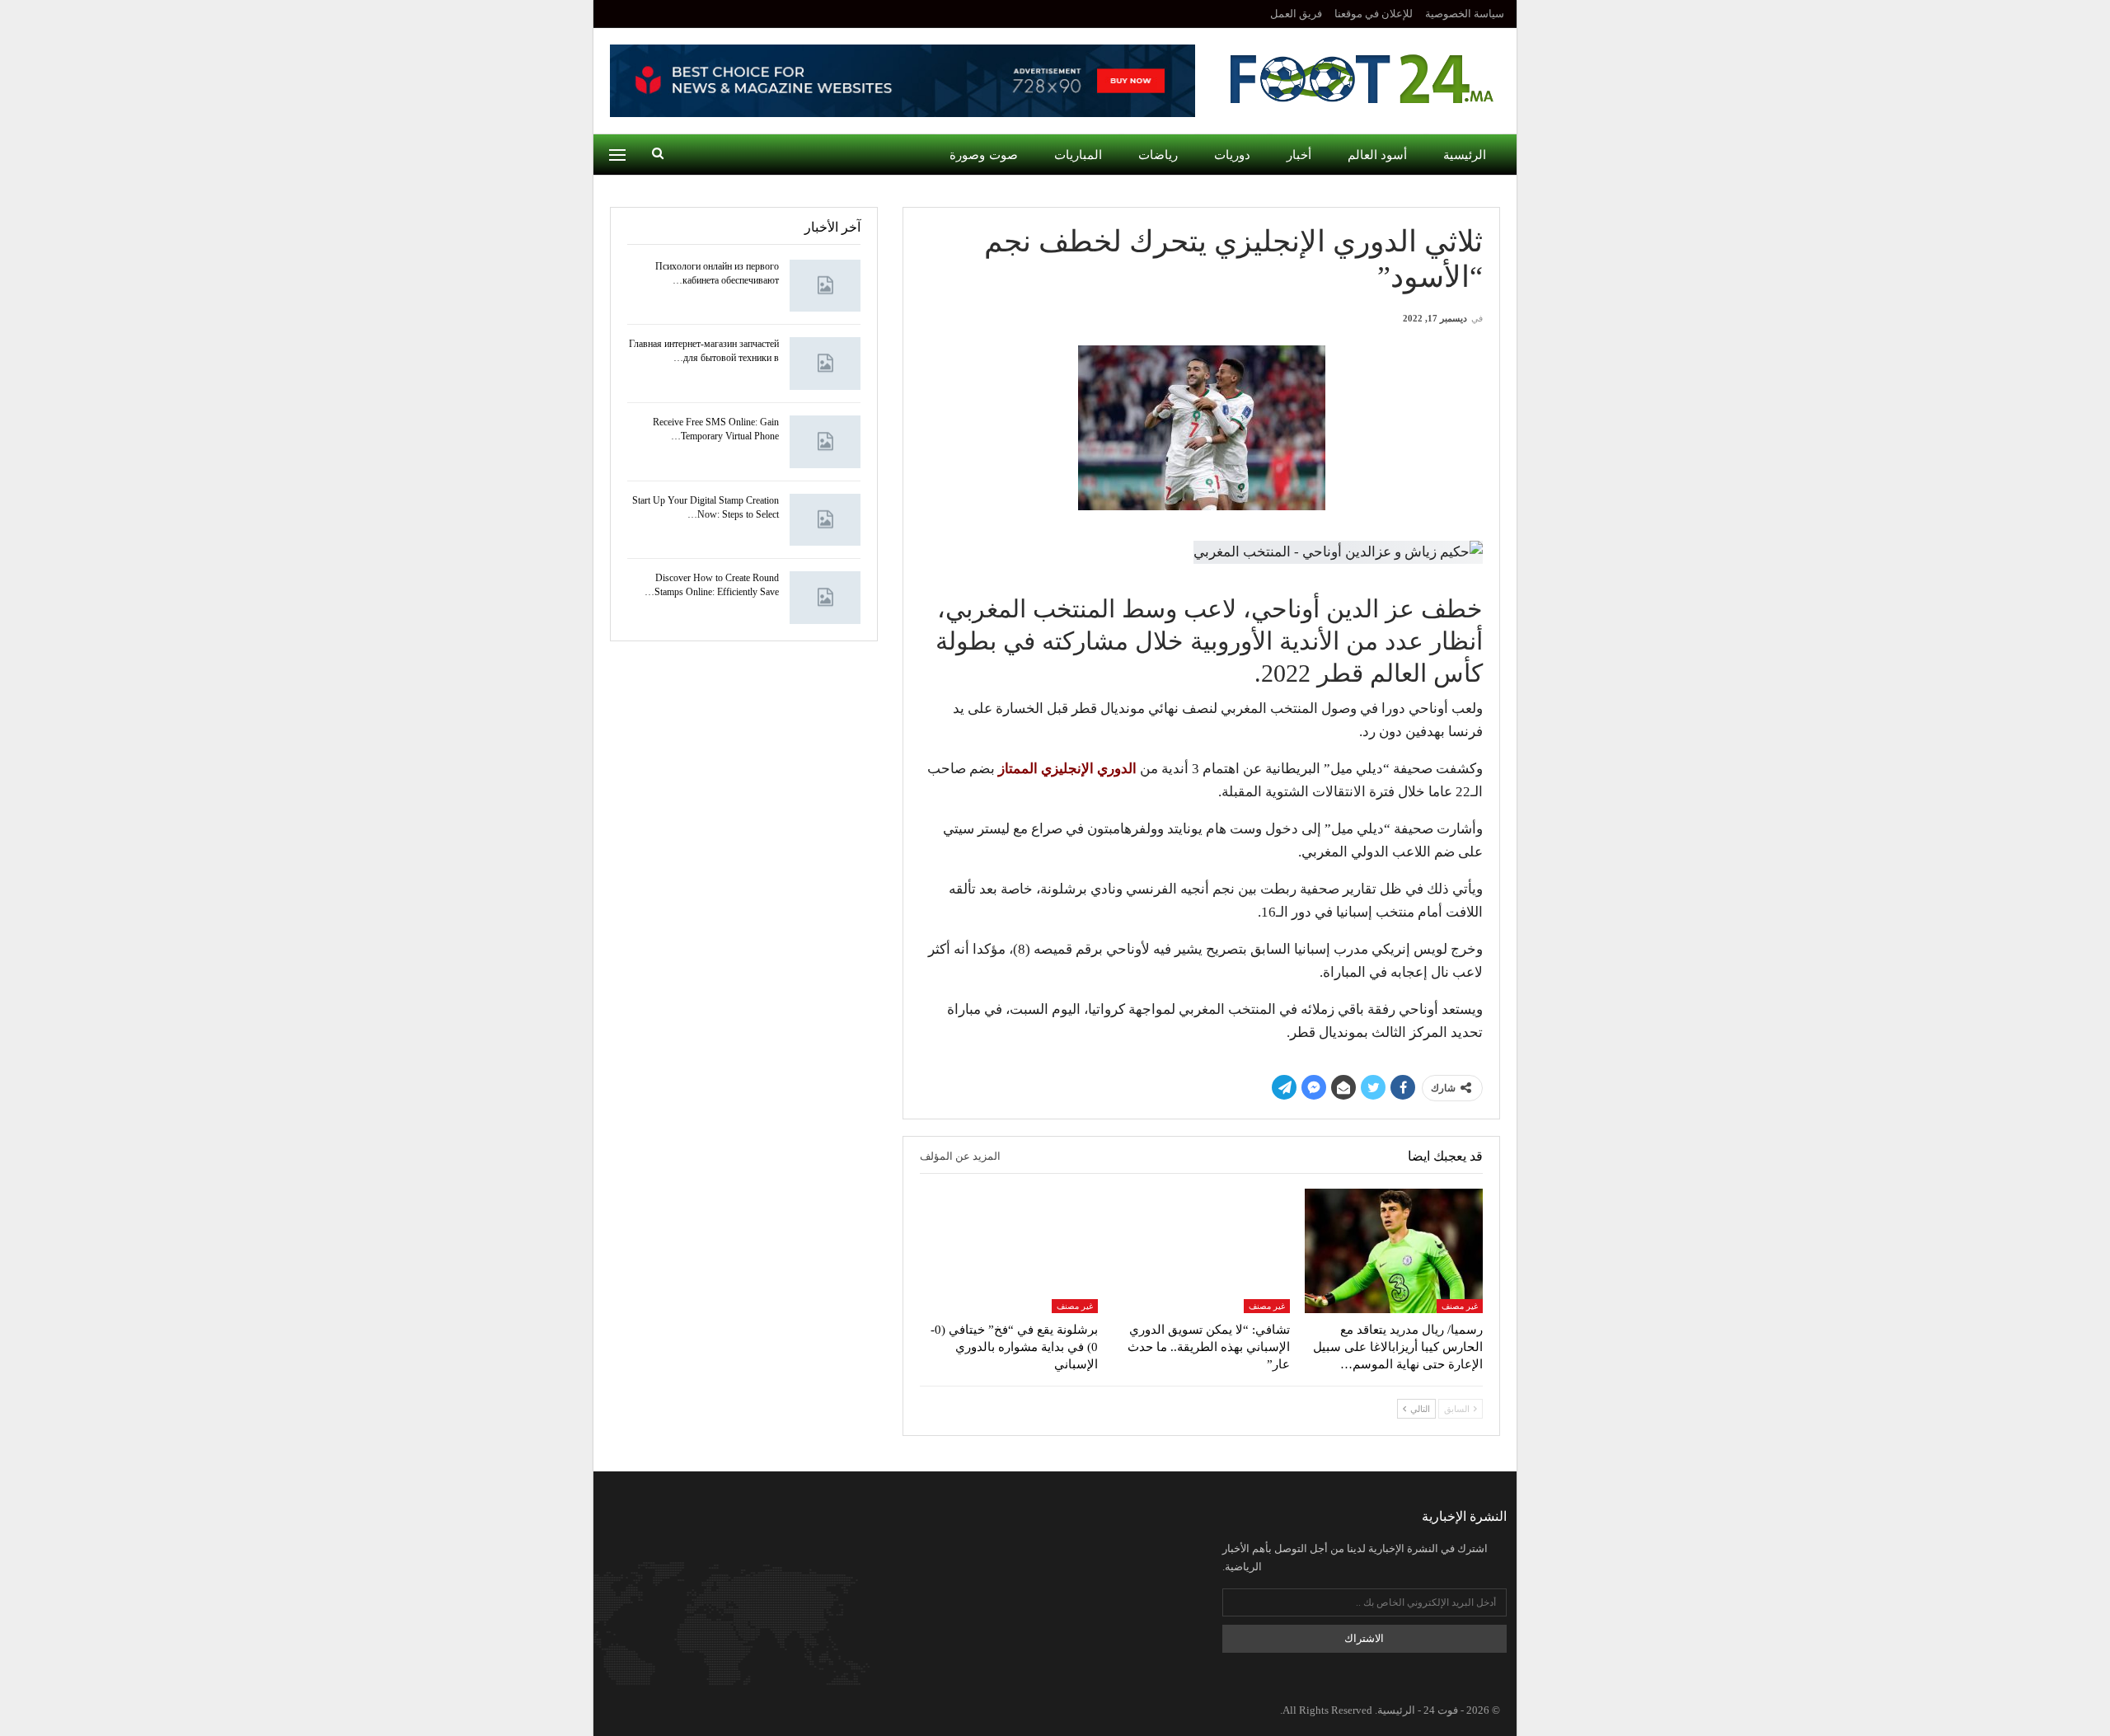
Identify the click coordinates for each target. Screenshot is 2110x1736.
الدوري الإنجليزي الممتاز (1067, 769)
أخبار (1299, 155)
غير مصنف (1460, 1306)
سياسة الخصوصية (1465, 14)
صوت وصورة (983, 155)
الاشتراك (1364, 1638)
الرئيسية (1465, 155)
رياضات (1158, 155)
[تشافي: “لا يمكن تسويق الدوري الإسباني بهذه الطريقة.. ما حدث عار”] (1202, 1251)
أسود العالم (1377, 155)
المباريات (1078, 155)
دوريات (1232, 155)
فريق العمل (1296, 14)
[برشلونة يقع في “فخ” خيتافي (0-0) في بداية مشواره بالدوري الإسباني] (1009, 1251)
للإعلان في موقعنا (1374, 14)
